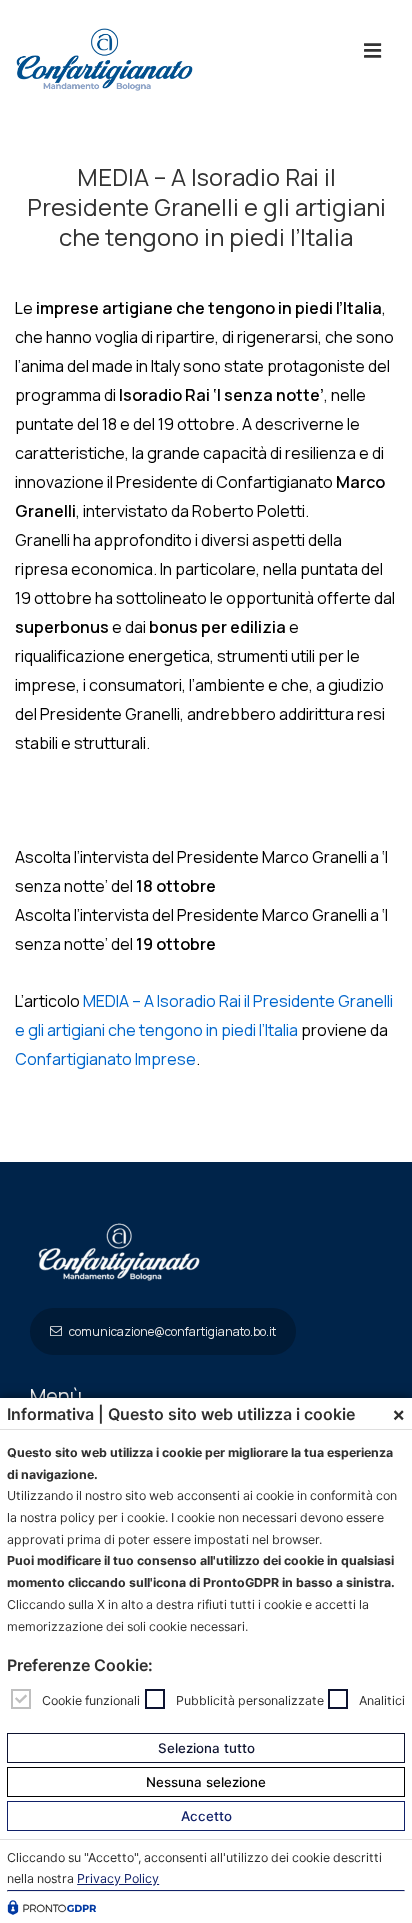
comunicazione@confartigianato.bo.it (171, 1331)
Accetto (206, 1816)
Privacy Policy (118, 1878)
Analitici (382, 1699)
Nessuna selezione (206, 1782)
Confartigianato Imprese (105, 1059)
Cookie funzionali (91, 1699)
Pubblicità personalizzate (250, 1699)
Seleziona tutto (206, 1748)
